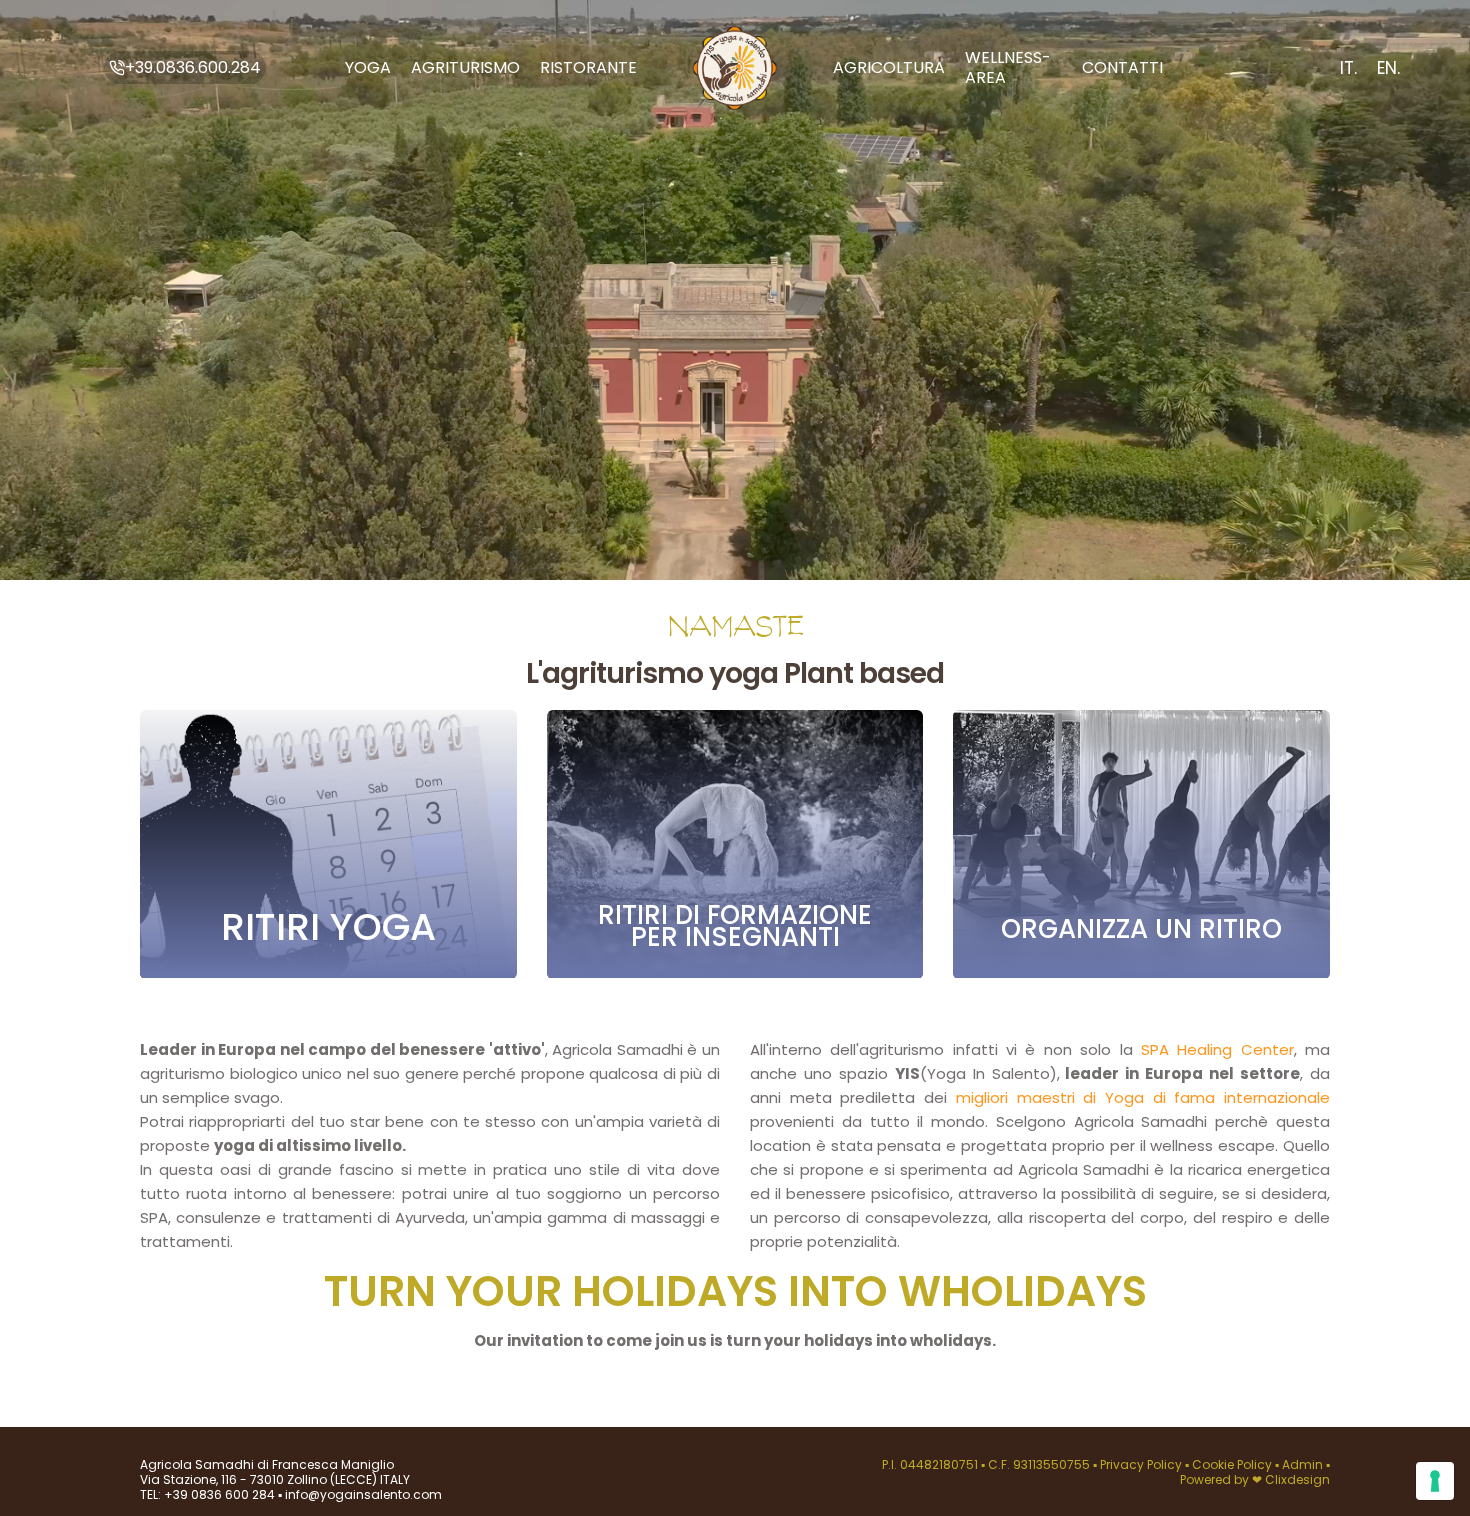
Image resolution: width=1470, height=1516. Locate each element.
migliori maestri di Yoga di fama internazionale (1143, 1097)
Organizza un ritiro (1141, 930)
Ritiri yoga (328, 928)
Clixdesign (1297, 1479)
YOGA (368, 67)
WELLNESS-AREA (1008, 67)
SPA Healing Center (1217, 1049)
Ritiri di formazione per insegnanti (735, 927)
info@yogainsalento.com (362, 1494)
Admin (1302, 1464)
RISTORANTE (588, 67)
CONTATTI (1122, 67)
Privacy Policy (1142, 1464)
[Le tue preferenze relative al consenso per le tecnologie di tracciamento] (1435, 1481)
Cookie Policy (1233, 1464)
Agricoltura (889, 67)
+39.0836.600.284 (193, 67)
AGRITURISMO (465, 67)
